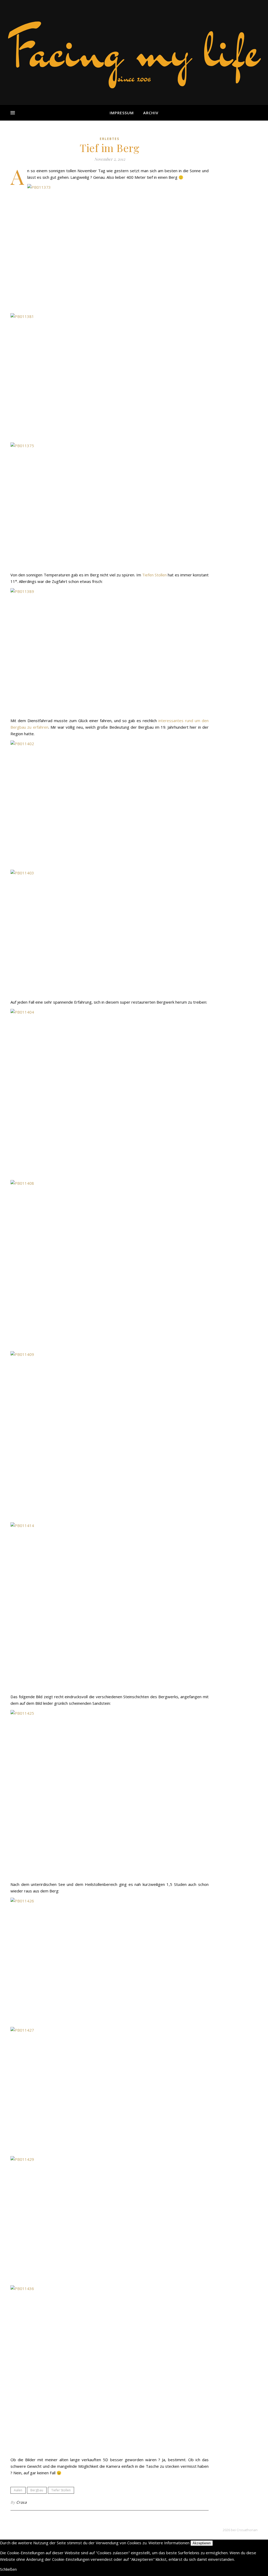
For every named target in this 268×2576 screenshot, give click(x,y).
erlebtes (110, 139)
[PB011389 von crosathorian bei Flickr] (110, 651)
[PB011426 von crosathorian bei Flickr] (110, 1961)
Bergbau (37, 2490)
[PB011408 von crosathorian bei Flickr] (110, 1264)
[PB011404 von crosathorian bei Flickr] (110, 1093)
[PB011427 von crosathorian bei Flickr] (110, 2090)
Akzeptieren (202, 2543)
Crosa (22, 2502)
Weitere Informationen (169, 2543)
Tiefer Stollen (61, 2490)
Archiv (151, 113)
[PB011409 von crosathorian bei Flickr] (110, 1435)
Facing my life (134, 50)
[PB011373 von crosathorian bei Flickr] (110, 247)
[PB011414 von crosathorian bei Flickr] (110, 1606)
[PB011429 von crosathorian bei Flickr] (110, 2219)
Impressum (122, 113)
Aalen (18, 2490)
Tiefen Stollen (154, 575)
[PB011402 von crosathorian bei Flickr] (110, 803)
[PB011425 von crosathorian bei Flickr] (110, 1794)
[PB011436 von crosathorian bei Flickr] (110, 2369)
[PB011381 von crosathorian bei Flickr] (110, 376)
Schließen (8, 2569)
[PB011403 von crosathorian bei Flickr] (110, 933)
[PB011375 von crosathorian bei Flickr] (110, 505)
